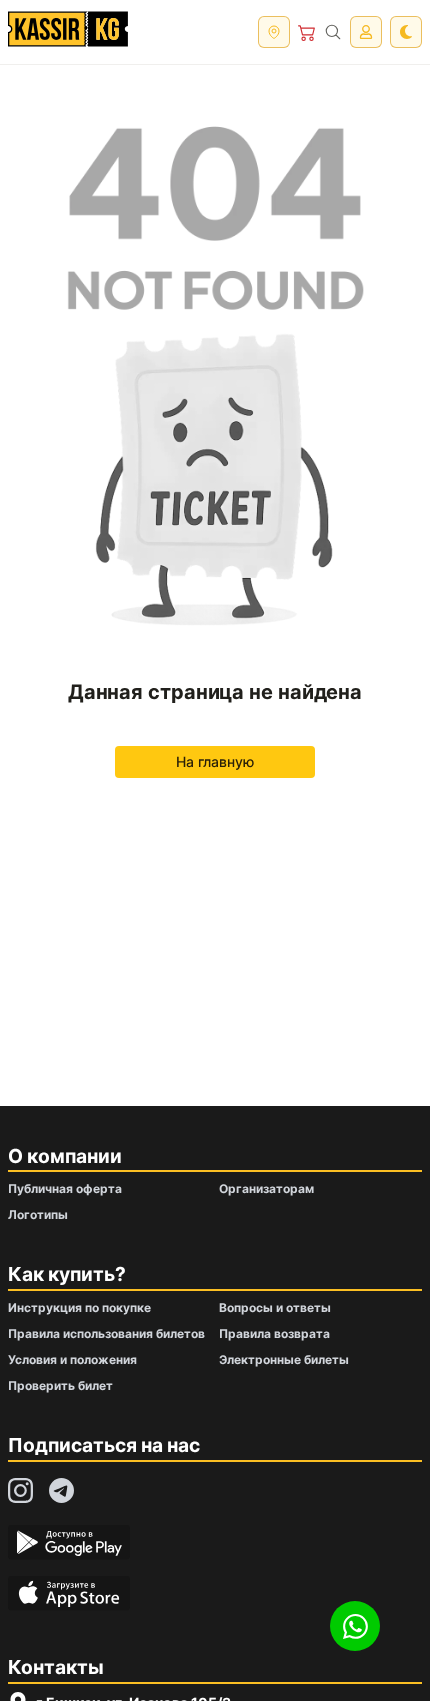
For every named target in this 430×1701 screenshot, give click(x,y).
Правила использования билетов (106, 1333)
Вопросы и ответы (275, 1307)
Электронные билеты (284, 1359)
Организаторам (266, 1188)
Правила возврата (274, 1333)
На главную (215, 761)
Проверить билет (60, 1385)
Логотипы (38, 1214)
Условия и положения (72, 1359)
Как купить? (67, 1274)
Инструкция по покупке (79, 1307)
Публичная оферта (65, 1188)
